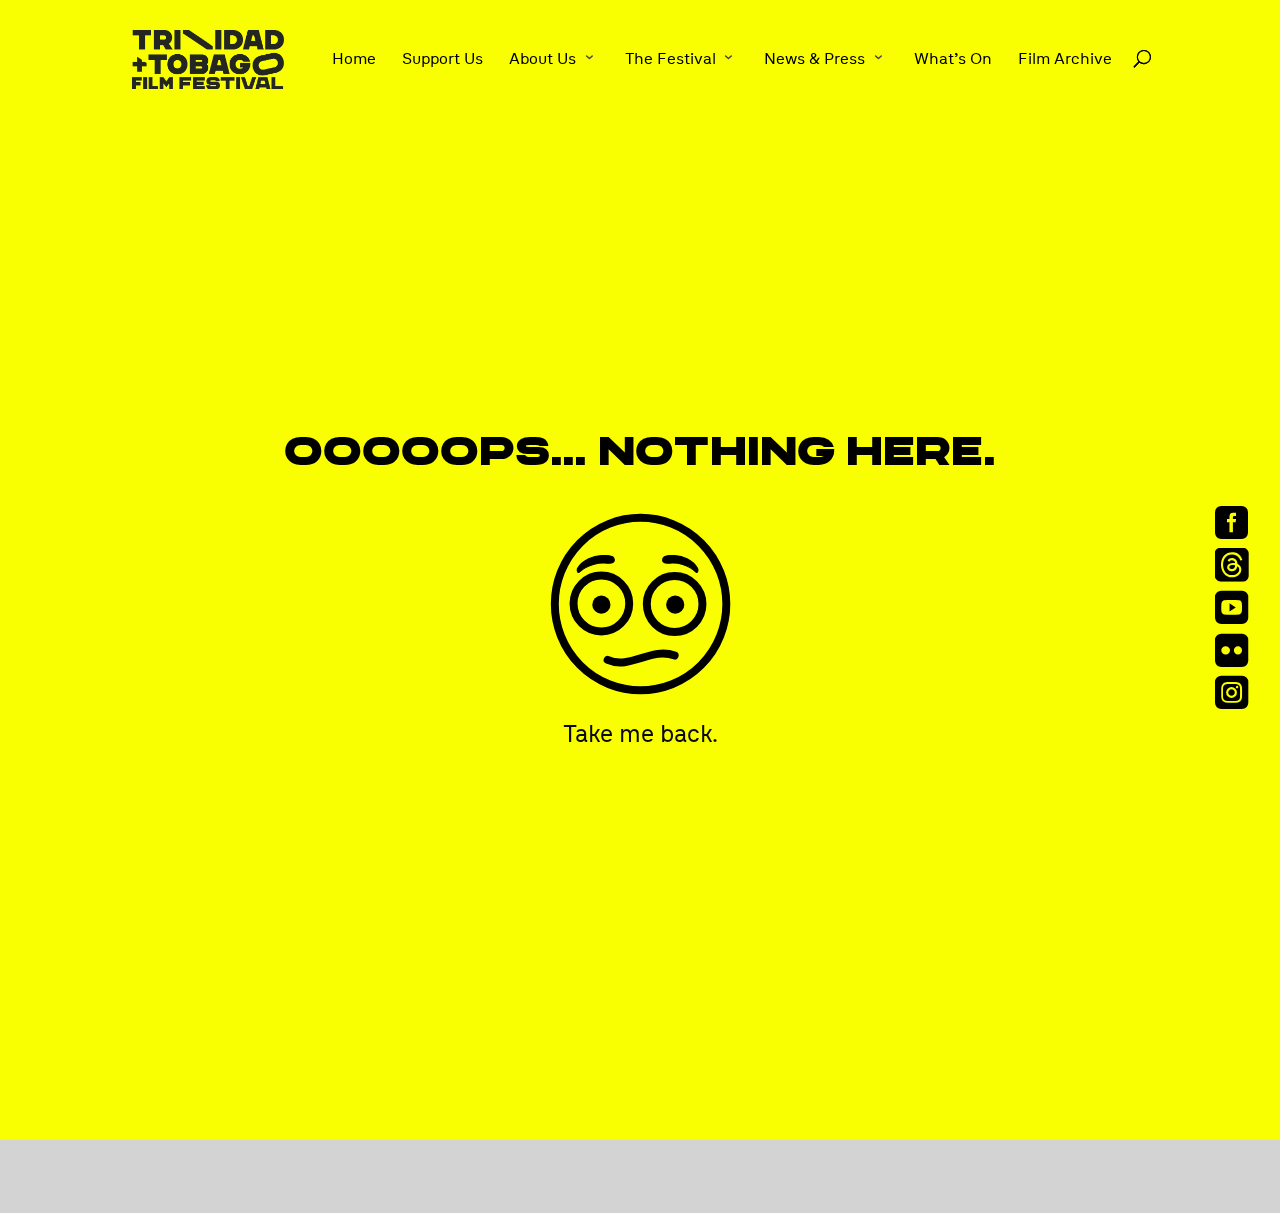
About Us (542, 59)
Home (354, 59)
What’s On (953, 59)
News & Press (814, 59)
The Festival (670, 59)
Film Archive (1065, 59)
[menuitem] (1238, 521)
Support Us (442, 59)
